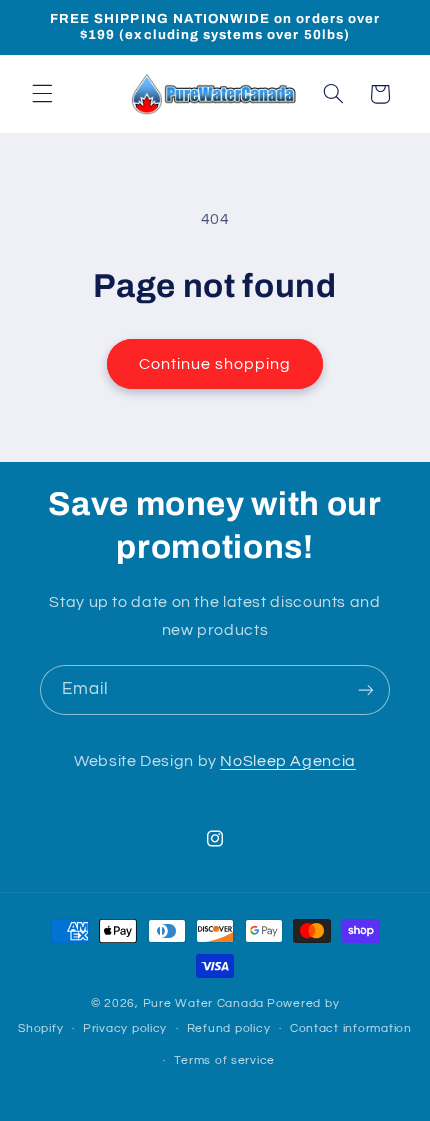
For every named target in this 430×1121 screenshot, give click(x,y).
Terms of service (224, 1060)
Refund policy (229, 1028)
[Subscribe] (366, 689)
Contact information (351, 1028)
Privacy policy (125, 1028)
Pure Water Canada (204, 1003)
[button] (42, 94)
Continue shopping (215, 364)
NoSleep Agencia (287, 761)
